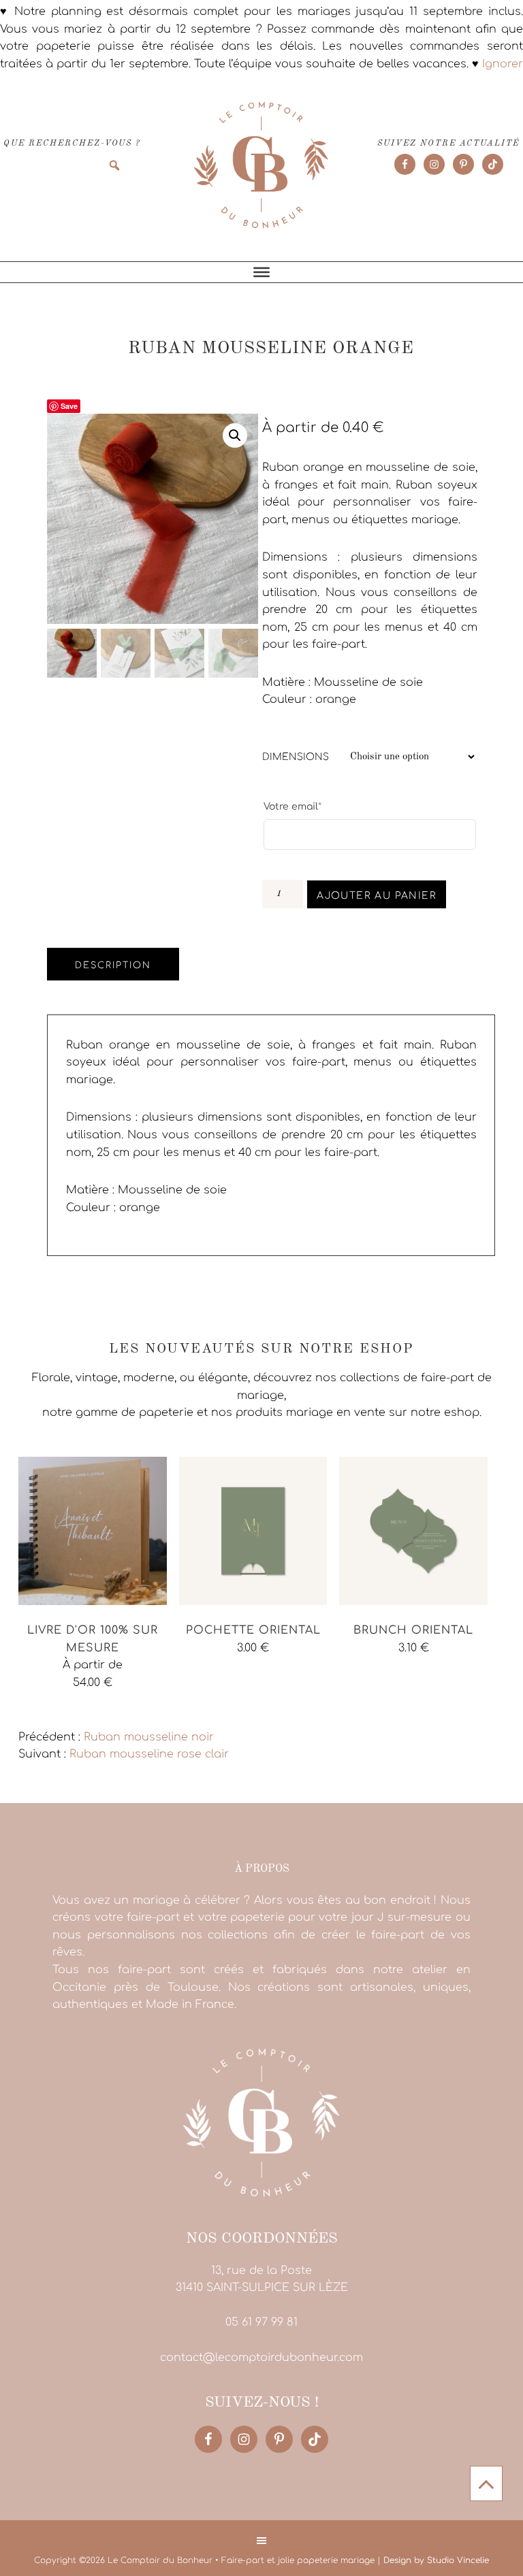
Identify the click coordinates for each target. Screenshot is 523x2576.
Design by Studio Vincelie (436, 2560)
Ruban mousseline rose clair (149, 1754)
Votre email (292, 806)
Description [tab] (113, 965)
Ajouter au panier (377, 896)
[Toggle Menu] (261, 272)
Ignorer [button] (503, 64)
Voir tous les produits (78, 1709)
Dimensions (296, 757)
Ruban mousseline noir (149, 1737)
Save (69, 406)
